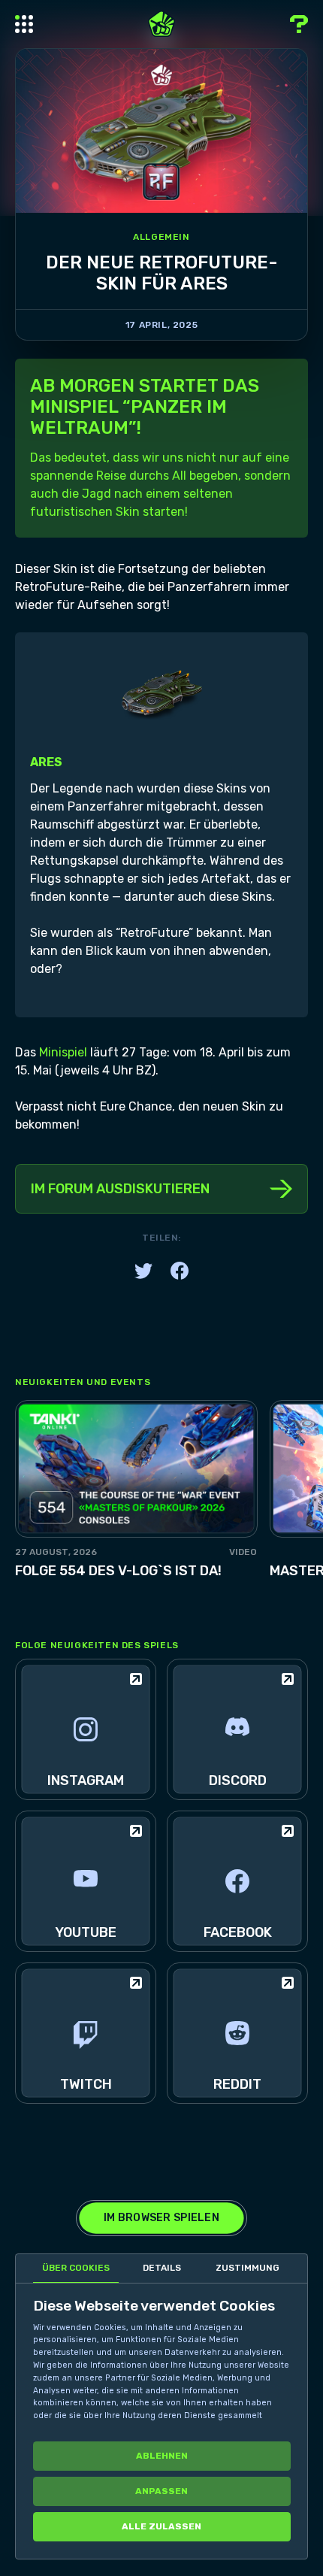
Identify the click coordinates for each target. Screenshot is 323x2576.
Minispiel (63, 1052)
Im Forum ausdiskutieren (120, 1189)
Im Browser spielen (161, 2218)
